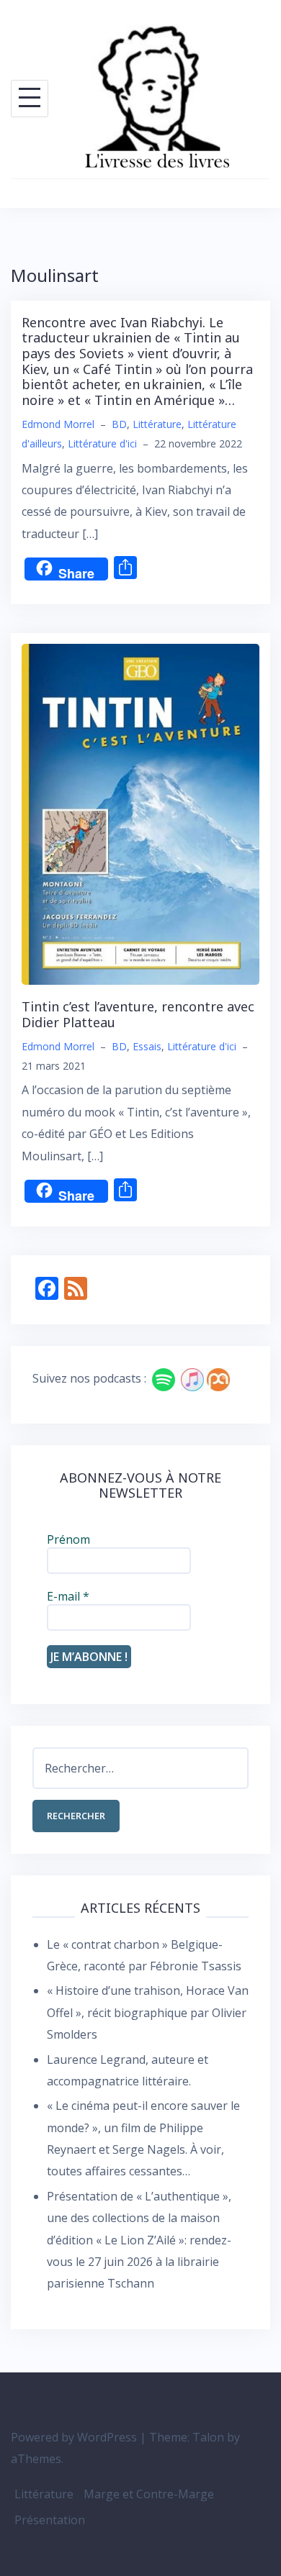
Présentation (50, 2520)
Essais (147, 1046)
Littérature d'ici (102, 443)
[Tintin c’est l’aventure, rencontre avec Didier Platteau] (140, 813)
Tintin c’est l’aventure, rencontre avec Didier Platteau (138, 1014)
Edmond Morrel (58, 424)
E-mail (68, 1596)
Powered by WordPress (74, 2437)
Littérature (157, 424)
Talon (208, 2437)
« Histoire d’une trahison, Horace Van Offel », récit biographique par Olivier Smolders (148, 2012)
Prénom (68, 1539)
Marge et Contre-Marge (149, 2494)
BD (119, 424)
